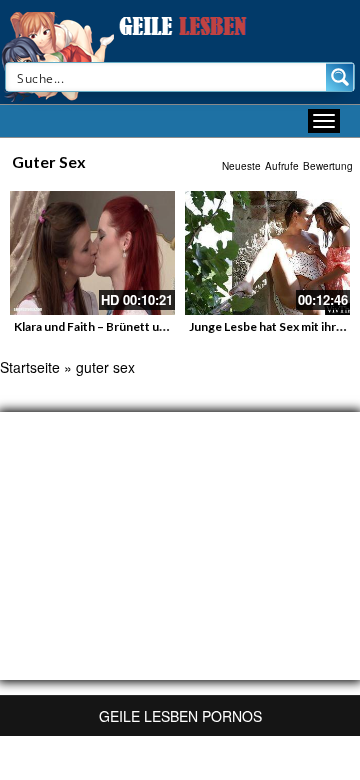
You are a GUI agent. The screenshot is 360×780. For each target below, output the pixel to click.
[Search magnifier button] (340, 77)
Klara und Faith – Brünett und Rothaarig (122, 326)
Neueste (241, 166)
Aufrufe (282, 166)
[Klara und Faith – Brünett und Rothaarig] (92, 253)
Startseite (30, 367)
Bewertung (328, 166)
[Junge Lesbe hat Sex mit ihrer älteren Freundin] (267, 253)
